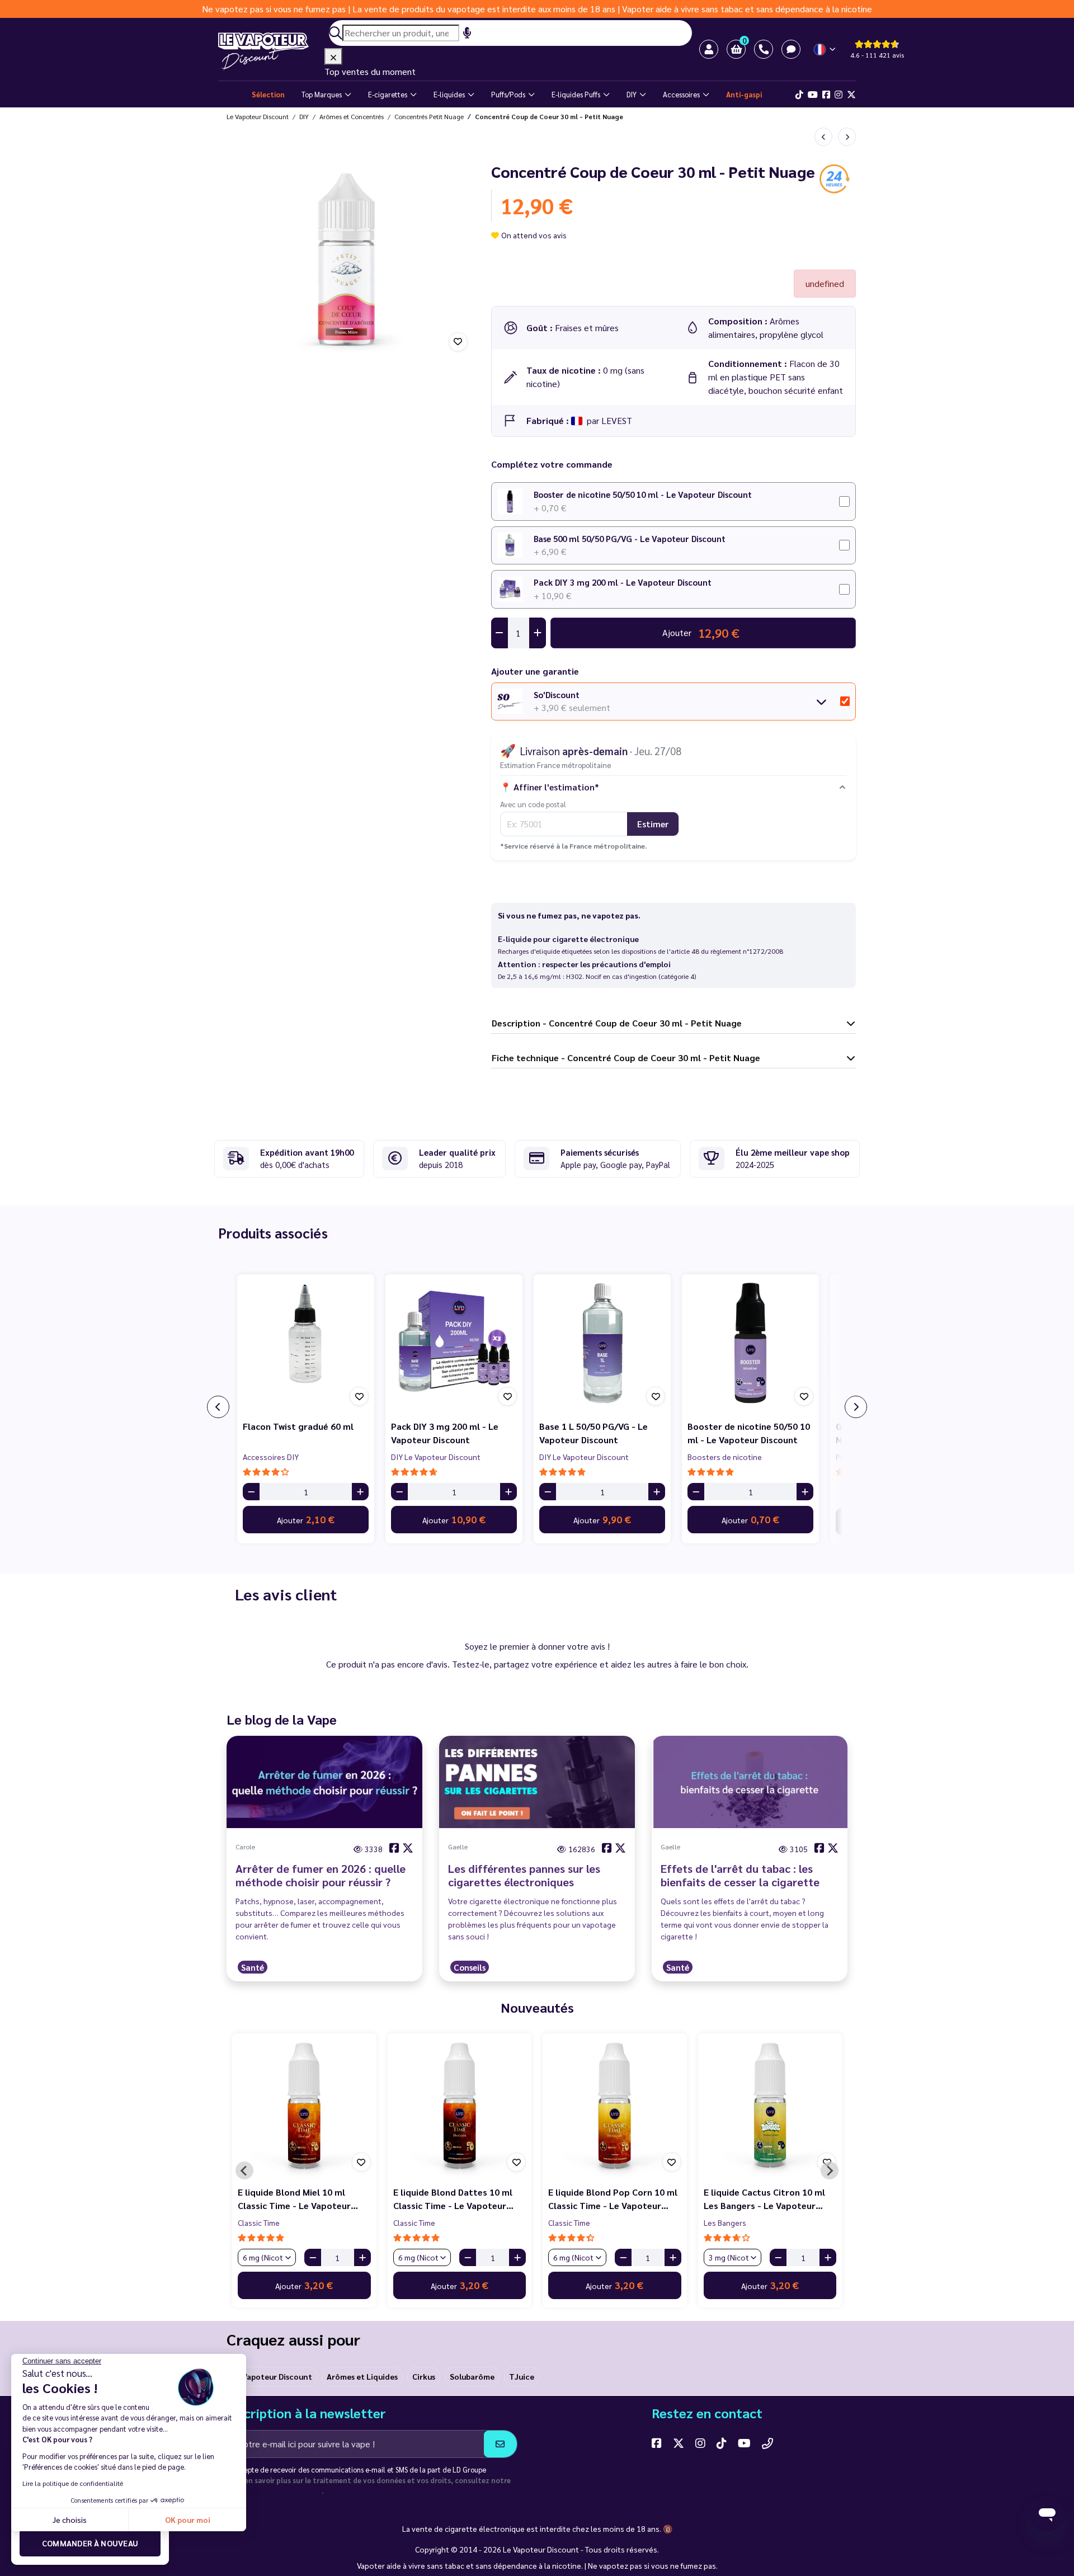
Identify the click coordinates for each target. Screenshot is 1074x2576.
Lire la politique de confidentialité (73, 2483)
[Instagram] (839, 95)
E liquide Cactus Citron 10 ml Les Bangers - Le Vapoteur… (764, 2199)
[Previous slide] (244, 2170)
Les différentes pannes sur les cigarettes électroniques (524, 1875)
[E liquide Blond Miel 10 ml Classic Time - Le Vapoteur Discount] (304, 2106)
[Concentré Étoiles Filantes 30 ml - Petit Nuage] (847, 137)
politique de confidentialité (274, 2491)
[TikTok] (799, 95)
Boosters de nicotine (725, 1457)
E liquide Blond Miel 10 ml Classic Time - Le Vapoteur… (298, 2199)
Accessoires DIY (271, 1457)
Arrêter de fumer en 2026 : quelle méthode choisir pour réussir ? (321, 1875)
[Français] (825, 50)
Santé (253, 1967)
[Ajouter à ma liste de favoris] (458, 342)
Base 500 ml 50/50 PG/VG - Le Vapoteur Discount (630, 538)
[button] (736, 49)
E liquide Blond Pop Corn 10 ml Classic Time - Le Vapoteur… (613, 2199)
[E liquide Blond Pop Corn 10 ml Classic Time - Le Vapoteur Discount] (615, 2106)
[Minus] (251, 1492)
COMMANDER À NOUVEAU (90, 2543)
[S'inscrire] (500, 2444)
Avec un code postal (533, 804)
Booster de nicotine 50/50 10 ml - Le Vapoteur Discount (643, 494)
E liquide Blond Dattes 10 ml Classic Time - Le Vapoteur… (453, 2199)
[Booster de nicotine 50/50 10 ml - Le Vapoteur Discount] (750, 1343)
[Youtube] (813, 95)
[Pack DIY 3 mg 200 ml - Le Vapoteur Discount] (454, 1343)
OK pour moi (188, 2520)
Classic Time (259, 2222)
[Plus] (360, 1492)
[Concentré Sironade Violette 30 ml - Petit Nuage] (823, 137)
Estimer (653, 824)
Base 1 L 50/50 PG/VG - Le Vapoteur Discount (593, 1433)
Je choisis (70, 2520)
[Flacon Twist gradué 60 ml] (306, 1343)
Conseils (470, 1967)
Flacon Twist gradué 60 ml (298, 1426)
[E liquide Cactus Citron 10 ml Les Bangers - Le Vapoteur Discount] (770, 2106)
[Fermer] (333, 56)
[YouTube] (744, 2443)
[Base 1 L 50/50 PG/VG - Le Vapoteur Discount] (602, 1343)
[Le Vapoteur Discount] (271, 51)
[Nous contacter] (767, 2443)
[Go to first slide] (830, 2170)
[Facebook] (826, 95)
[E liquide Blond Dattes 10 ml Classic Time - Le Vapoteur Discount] (460, 2106)
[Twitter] (851, 95)
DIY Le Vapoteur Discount (436, 1457)
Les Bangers (725, 2222)
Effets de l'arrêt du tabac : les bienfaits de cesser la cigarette (740, 1875)
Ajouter (306, 1519)
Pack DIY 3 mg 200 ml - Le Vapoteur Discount (623, 582)
